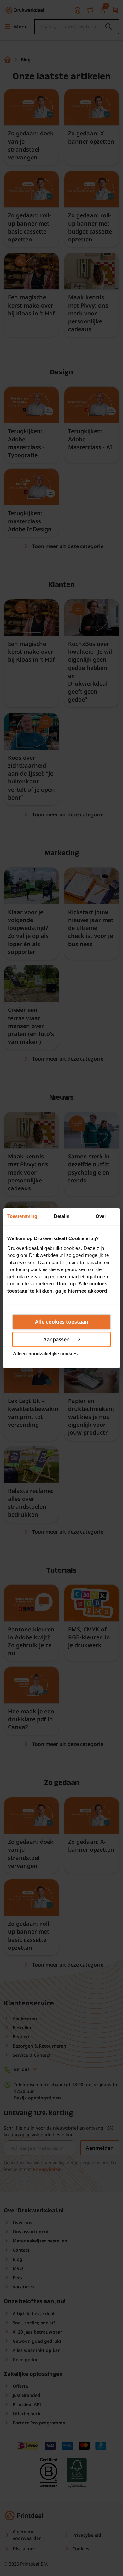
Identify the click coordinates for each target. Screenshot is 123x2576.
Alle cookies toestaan (61, 1322)
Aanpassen (57, 1339)
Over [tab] (101, 1216)
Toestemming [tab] (22, 1216)
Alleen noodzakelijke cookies (45, 1353)
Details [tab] (62, 1216)
